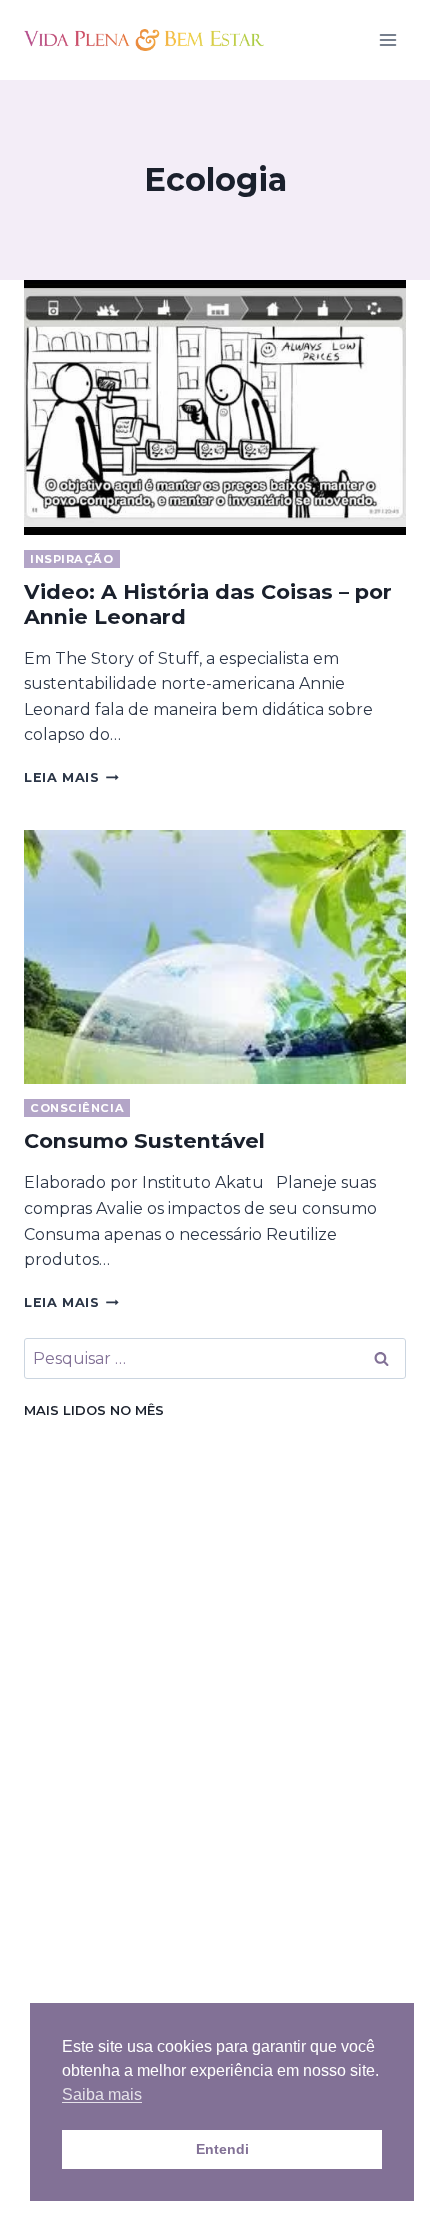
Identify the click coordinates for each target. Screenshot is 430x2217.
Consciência (77, 1108)
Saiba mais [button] (102, 2094)
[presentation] (215, 407)
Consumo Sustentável (144, 1140)
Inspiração (72, 559)
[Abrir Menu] (387, 39)
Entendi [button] (222, 2149)
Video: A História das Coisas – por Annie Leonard (208, 604)
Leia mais (71, 777)
